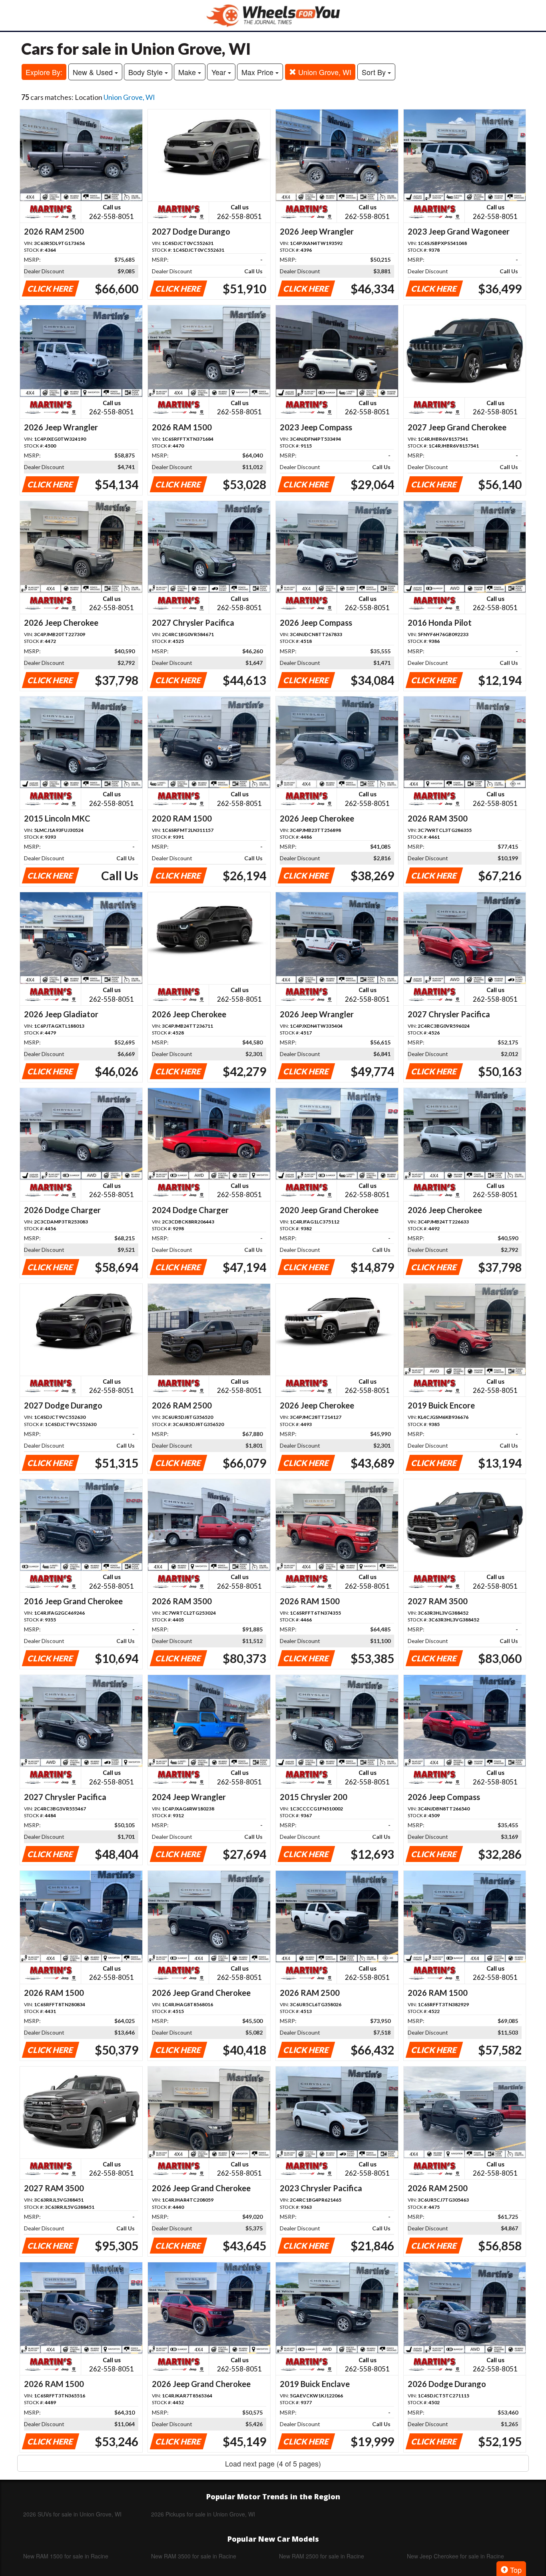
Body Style (146, 72)
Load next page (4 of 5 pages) (273, 2463)
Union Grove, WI (324, 72)
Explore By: (44, 72)
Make (188, 72)
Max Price (258, 72)
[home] (273, 15)
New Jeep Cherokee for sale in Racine (455, 2556)
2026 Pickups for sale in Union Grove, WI (203, 2514)
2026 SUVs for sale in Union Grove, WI (72, 2514)
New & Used (94, 72)
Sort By (375, 72)
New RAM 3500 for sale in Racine (194, 2556)
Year (220, 72)
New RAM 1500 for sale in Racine (66, 2556)
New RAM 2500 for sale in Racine (322, 2556)
